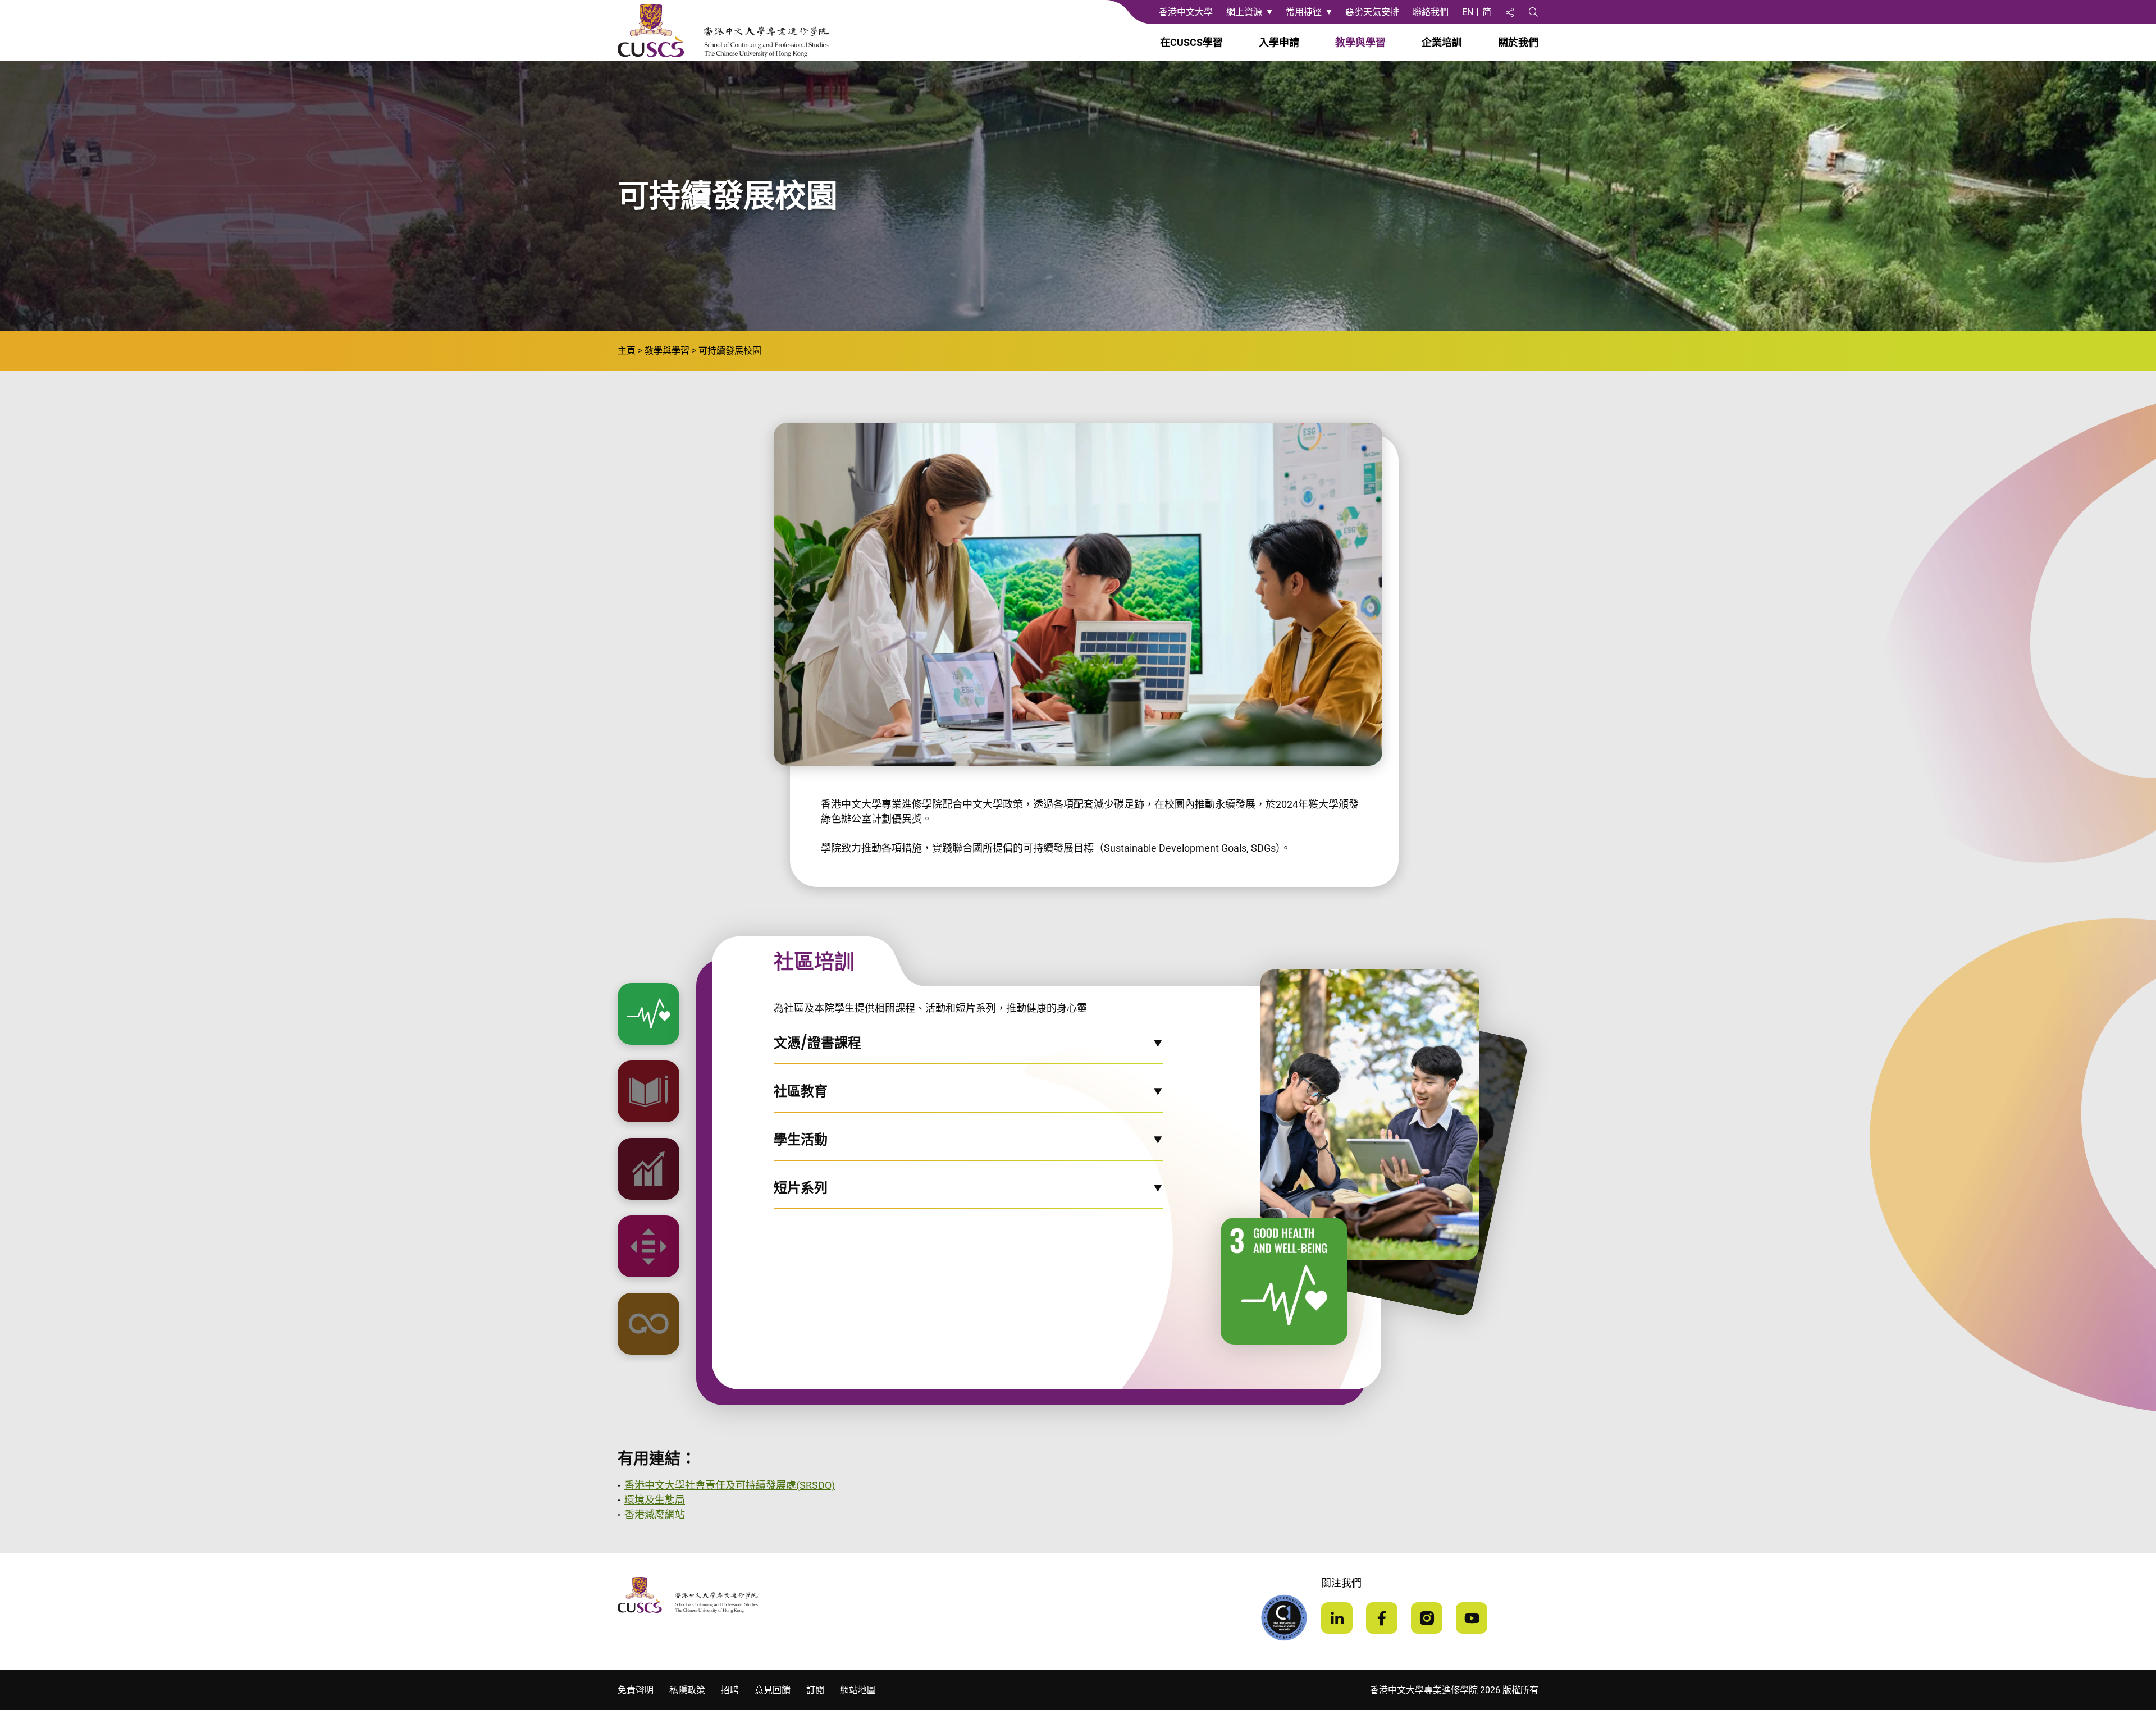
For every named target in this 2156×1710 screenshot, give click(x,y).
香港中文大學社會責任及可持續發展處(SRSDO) (730, 1485)
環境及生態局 (655, 1500)
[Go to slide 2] (648, 1091)
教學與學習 (667, 351)
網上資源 (1244, 12)
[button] (969, 1049)
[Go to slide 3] (648, 1169)
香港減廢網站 (655, 1514)
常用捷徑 (1304, 12)
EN (1468, 12)
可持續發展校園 (730, 351)
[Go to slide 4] (648, 1246)
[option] (648, 1014)
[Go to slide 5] (648, 1324)
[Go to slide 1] (648, 1014)
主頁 (627, 351)
